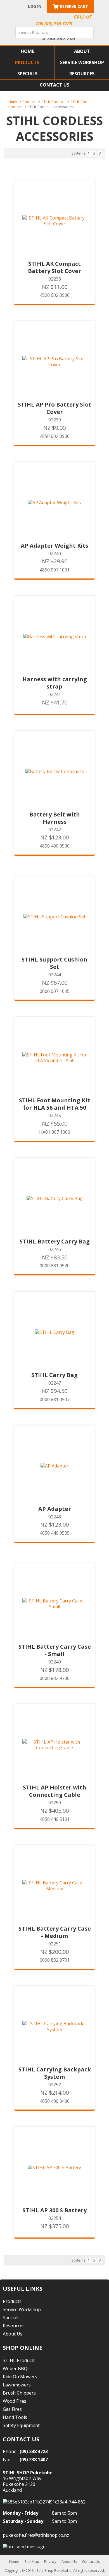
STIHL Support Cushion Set (54, 963)
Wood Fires (15, 2401)
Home (27, 51)
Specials (27, 74)
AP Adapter (55, 1509)
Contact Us (54, 85)
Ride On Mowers (20, 2377)
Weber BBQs (16, 2369)
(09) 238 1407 (34, 2460)
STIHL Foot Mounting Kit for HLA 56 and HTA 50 (54, 1104)
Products (27, 62)
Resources (82, 74)
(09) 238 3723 (34, 2451)
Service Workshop (82, 62)
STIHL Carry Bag (54, 1375)
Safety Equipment (21, 2425)
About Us (13, 2334)
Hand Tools (15, 2417)
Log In (35, 6)
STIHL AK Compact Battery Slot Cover (54, 267)
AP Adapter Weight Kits (54, 546)
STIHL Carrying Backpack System (55, 2073)
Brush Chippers (19, 2393)
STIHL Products (54, 102)
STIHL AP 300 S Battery (54, 2210)
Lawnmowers (17, 2385)
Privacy (50, 2561)
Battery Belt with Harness (55, 818)
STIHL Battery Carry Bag (55, 1242)
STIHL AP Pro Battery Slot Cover (55, 408)
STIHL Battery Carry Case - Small (55, 1650)
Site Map (32, 2561)
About (82, 51)
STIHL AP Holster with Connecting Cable (55, 1791)
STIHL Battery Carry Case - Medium (55, 1932)
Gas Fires (12, 2409)
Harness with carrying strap (55, 683)
